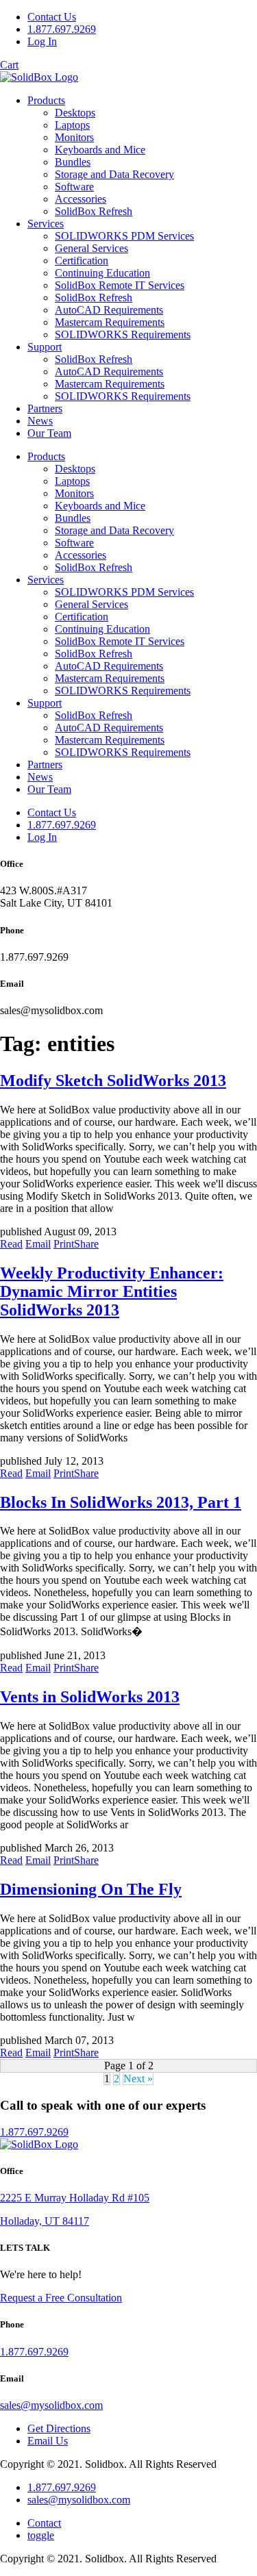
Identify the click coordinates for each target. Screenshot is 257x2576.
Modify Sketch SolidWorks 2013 (113, 1081)
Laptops (72, 125)
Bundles (73, 162)
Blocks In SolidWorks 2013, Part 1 (121, 1502)
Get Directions (59, 2428)
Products (46, 100)
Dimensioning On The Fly (91, 1889)
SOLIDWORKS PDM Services (124, 236)
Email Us (48, 2441)
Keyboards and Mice (100, 150)
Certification (82, 261)
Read (11, 1244)
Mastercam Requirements (110, 322)
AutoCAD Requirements (109, 310)
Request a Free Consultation (61, 2298)
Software (74, 187)
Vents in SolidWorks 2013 (90, 1697)
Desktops (75, 113)
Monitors (74, 137)
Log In (42, 41)
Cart (9, 65)
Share (86, 1244)
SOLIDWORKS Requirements (123, 334)
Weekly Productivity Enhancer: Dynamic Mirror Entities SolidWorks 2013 (112, 1291)
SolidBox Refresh (94, 211)
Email (38, 1244)
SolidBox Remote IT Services (120, 285)
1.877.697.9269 (62, 29)
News (40, 421)
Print (64, 1244)
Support (45, 347)
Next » (138, 2079)
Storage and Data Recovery (114, 174)
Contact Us (52, 17)
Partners (45, 408)
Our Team (49, 433)
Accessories (81, 199)
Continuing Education (102, 273)
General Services (91, 248)
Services (46, 224)
